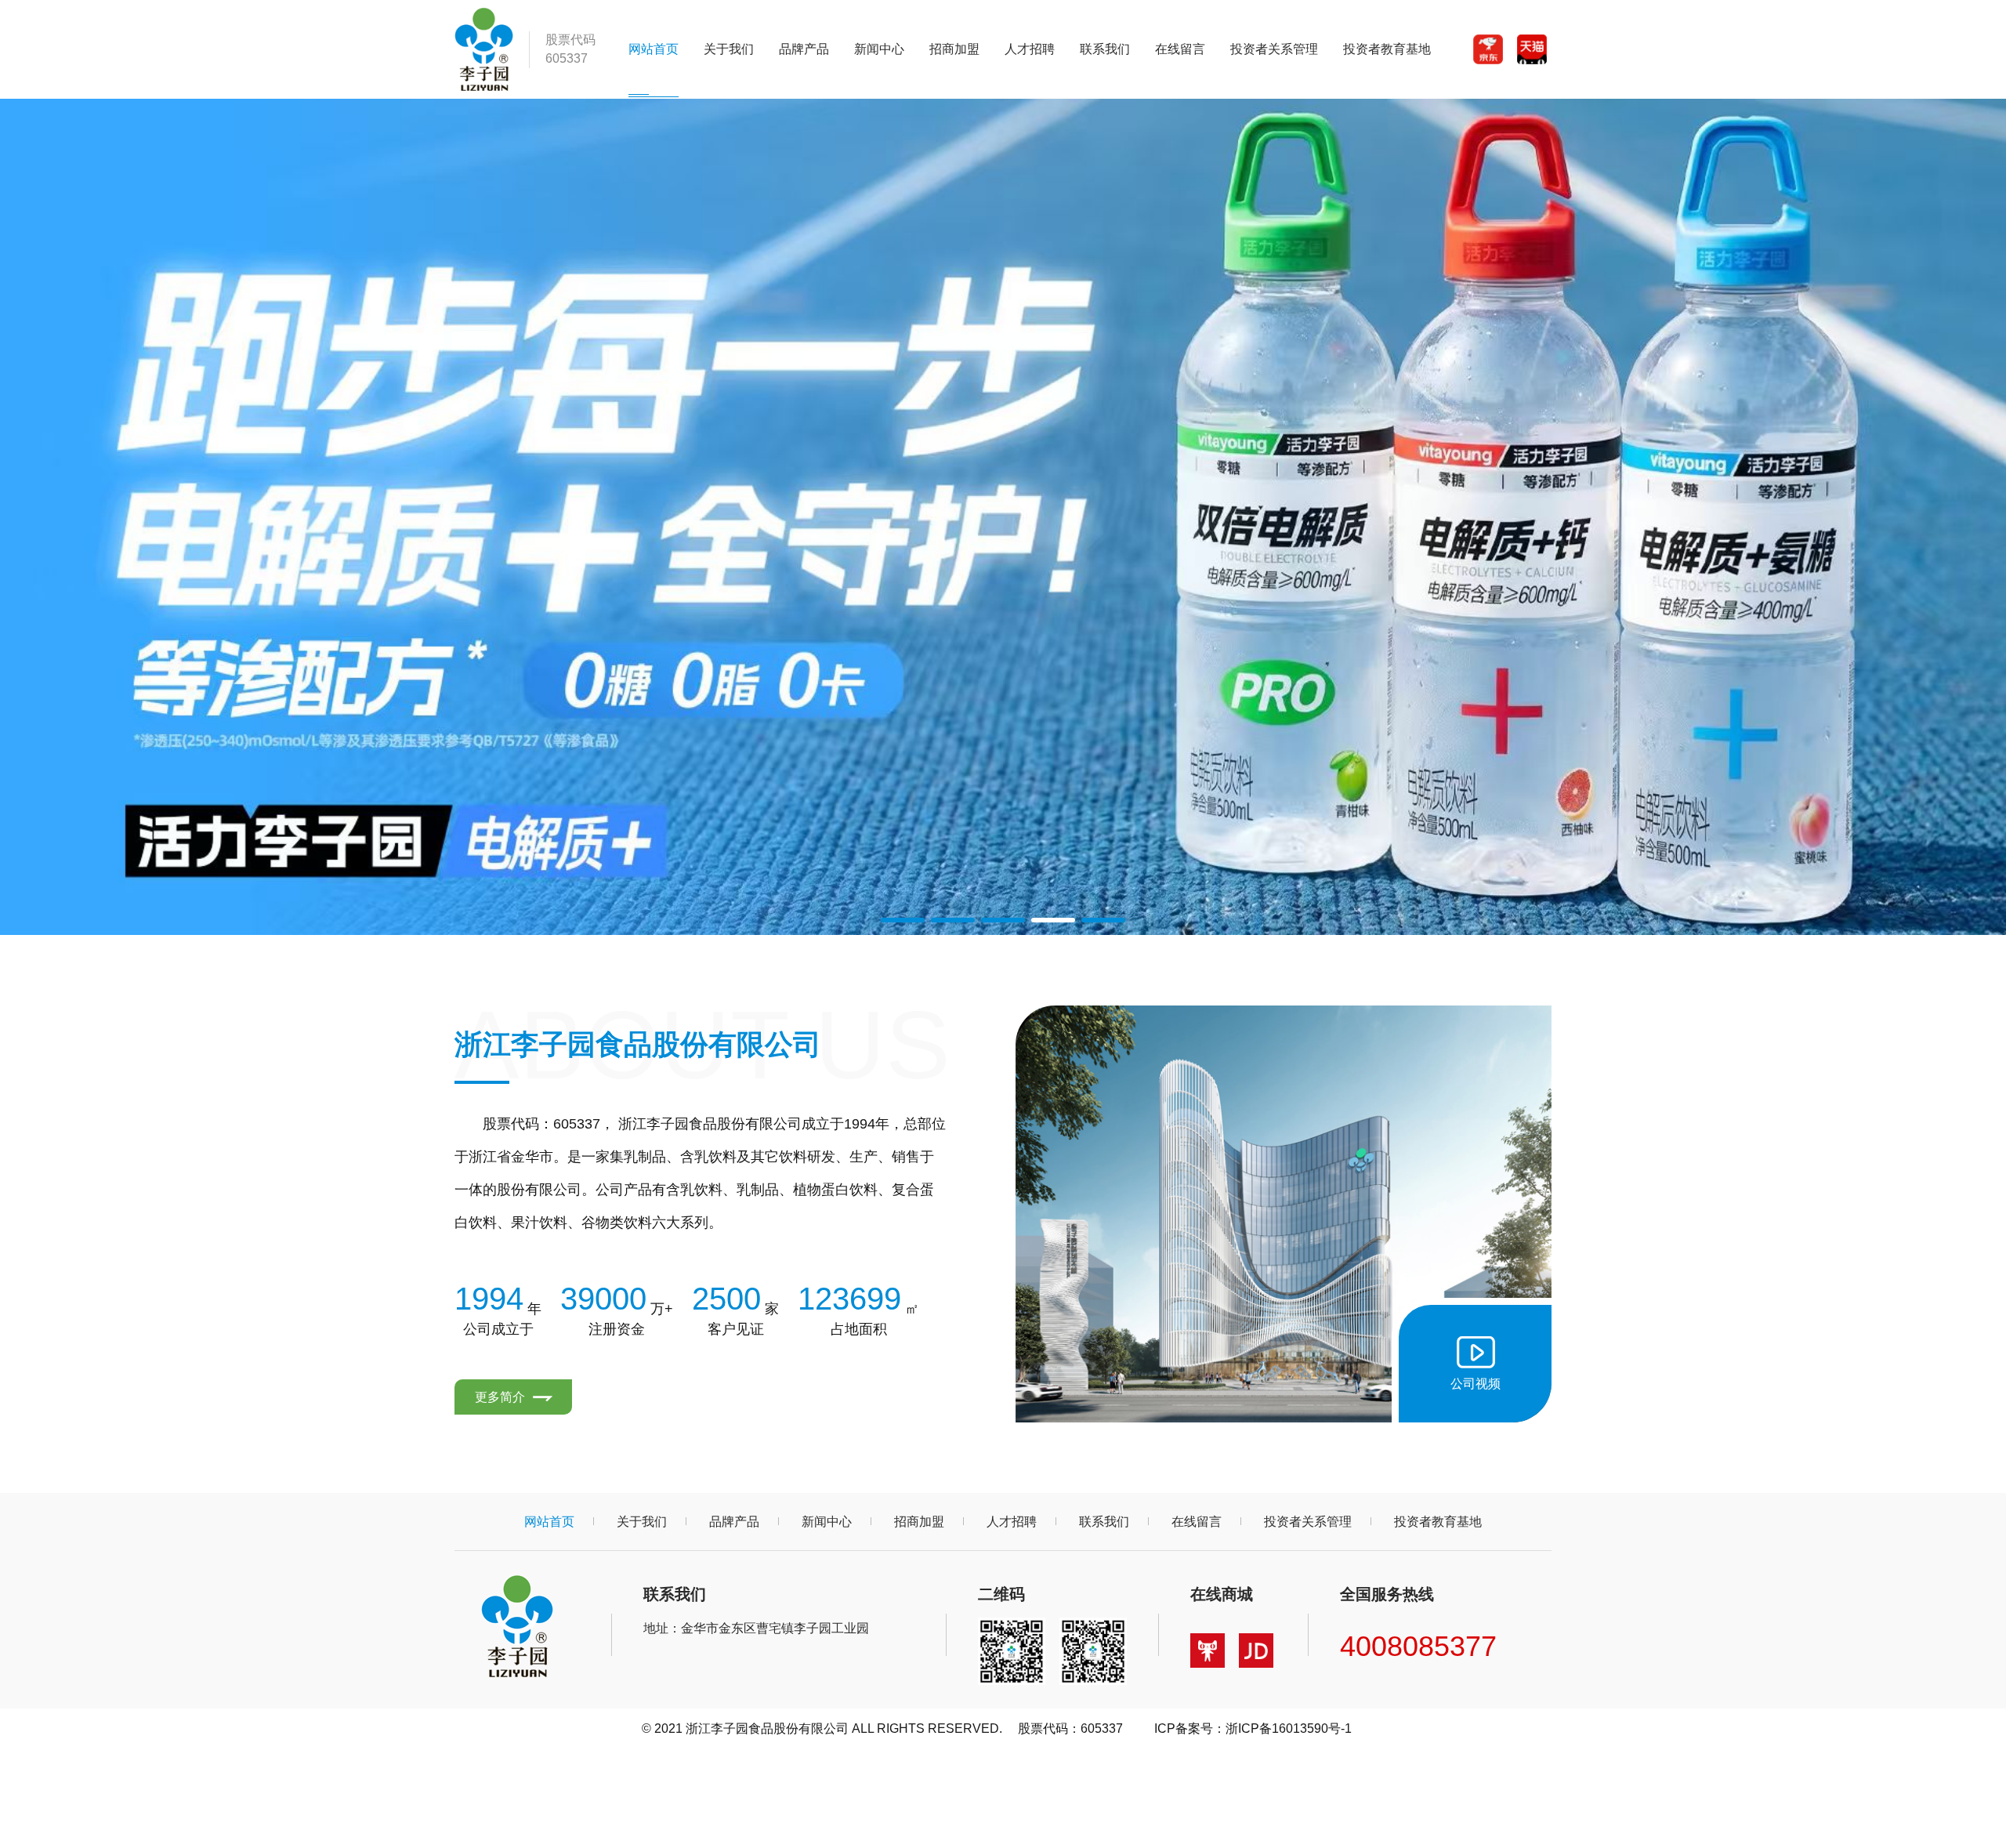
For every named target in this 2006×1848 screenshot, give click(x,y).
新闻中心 (879, 49)
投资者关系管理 (1274, 49)
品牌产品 (804, 49)
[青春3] (1003, 517)
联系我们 (1105, 49)
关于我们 (729, 49)
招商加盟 (954, 49)
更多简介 (501, 1397)
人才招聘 (1030, 49)
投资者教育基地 (1387, 49)
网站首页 (654, 49)
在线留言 (1180, 49)
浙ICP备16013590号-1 (1289, 1728)
